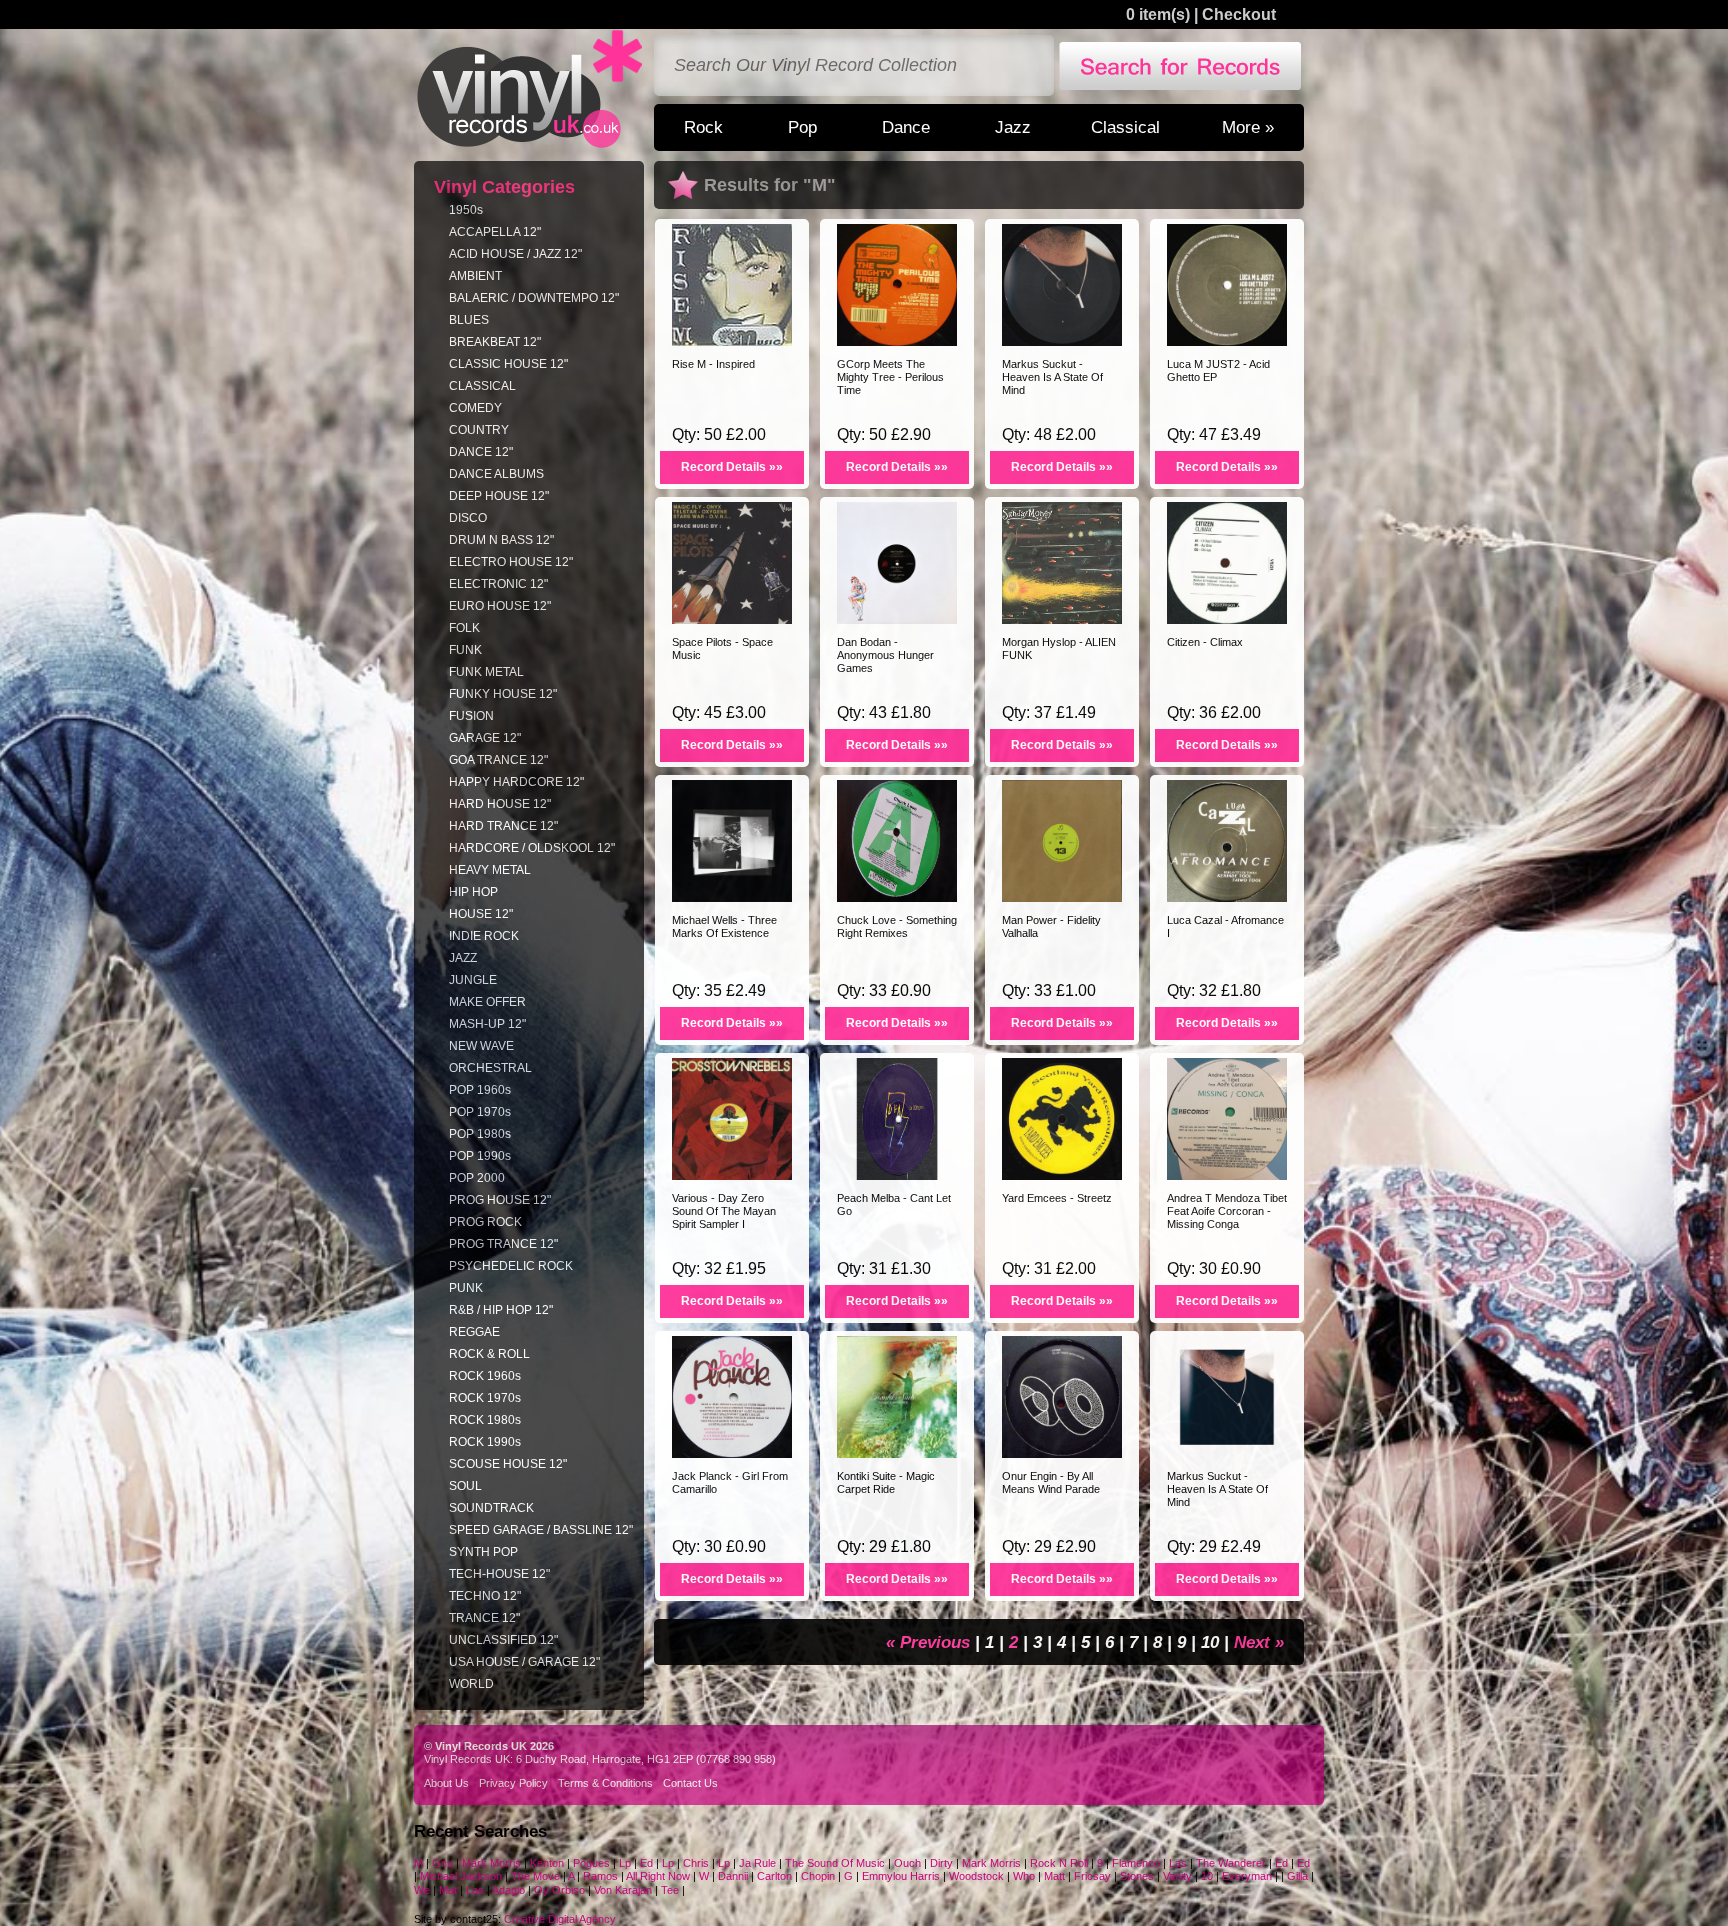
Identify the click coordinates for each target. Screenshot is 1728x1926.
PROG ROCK (485, 1222)
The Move (537, 1876)
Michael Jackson (461, 1876)
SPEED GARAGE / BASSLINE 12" (541, 1530)
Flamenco (1136, 1863)
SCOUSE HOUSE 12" (508, 1464)
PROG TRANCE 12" (503, 1244)
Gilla (1297, 1876)
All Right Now (658, 1876)
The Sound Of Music (835, 1863)
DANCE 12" (481, 452)
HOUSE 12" (481, 914)
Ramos (600, 1876)
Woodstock (976, 1876)
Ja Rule (757, 1863)
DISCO (468, 518)
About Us (446, 1783)
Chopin (818, 1876)
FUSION (471, 716)
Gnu (442, 1863)
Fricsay (1092, 1876)
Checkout (1239, 14)
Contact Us (690, 1783)
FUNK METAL (486, 672)
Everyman (1247, 1876)
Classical (1125, 127)
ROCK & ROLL (489, 1354)
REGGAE (474, 1332)
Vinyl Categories (504, 187)
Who (1024, 1876)
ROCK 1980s (485, 1420)
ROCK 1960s (485, 1376)
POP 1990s (480, 1156)
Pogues (591, 1863)
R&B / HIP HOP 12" (501, 1310)
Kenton (547, 1863)
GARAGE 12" (485, 738)
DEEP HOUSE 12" (499, 496)
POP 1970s (480, 1112)
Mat (448, 1890)
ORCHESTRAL (490, 1068)
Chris (697, 1863)
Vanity (1177, 1876)
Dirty (941, 1863)
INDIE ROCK (484, 936)
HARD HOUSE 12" (500, 804)
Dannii (733, 1876)
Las (1178, 1863)
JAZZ (463, 958)
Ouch (907, 1863)
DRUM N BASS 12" (501, 540)
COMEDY (475, 408)
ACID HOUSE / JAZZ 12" (515, 254)
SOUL (465, 1486)
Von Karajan (623, 1890)
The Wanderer (1231, 1863)
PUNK (466, 1288)
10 (1212, 1642)
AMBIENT (475, 276)
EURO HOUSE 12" (500, 606)
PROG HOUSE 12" (500, 1200)
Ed (648, 1863)
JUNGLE (473, 980)
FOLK (464, 628)
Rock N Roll (1059, 1863)
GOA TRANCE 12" (498, 760)
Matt (1054, 1876)
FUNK (465, 650)
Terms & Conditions (605, 1783)
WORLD (471, 1684)
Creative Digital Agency (560, 1919)
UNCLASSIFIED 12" (503, 1640)
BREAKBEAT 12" (495, 342)
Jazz (1013, 127)
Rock (703, 127)
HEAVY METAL (490, 870)
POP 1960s (480, 1090)
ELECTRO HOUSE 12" (511, 562)
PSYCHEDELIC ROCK (511, 1266)
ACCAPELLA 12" (495, 232)
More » (1248, 127)
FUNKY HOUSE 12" (503, 694)
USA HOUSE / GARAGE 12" (524, 1662)
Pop (802, 127)
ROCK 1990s (485, 1442)
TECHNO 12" (485, 1596)
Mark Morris (491, 1863)
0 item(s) (1158, 14)
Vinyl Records (530, 89)
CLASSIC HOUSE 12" (508, 364)
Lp (625, 1863)
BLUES (469, 320)
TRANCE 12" (484, 1618)
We (422, 1890)
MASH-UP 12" (487, 1024)
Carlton (774, 1876)
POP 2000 (477, 1178)
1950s (466, 210)
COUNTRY (479, 430)
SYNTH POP (483, 1552)
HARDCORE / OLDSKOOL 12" (532, 848)
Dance (906, 127)
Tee (670, 1890)
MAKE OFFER (487, 1002)
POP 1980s (480, 1134)
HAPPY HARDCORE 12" (516, 782)
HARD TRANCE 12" (503, 826)
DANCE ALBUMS (496, 474)
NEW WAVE (481, 1046)
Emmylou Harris (901, 1876)
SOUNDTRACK (491, 1508)
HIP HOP (473, 892)
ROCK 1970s (485, 1398)
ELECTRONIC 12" (498, 584)
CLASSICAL (482, 386)
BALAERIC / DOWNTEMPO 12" (534, 298)
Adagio (508, 1890)
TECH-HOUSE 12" (499, 1574)
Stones (1137, 1876)
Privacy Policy (513, 1783)
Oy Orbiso (559, 1890)
